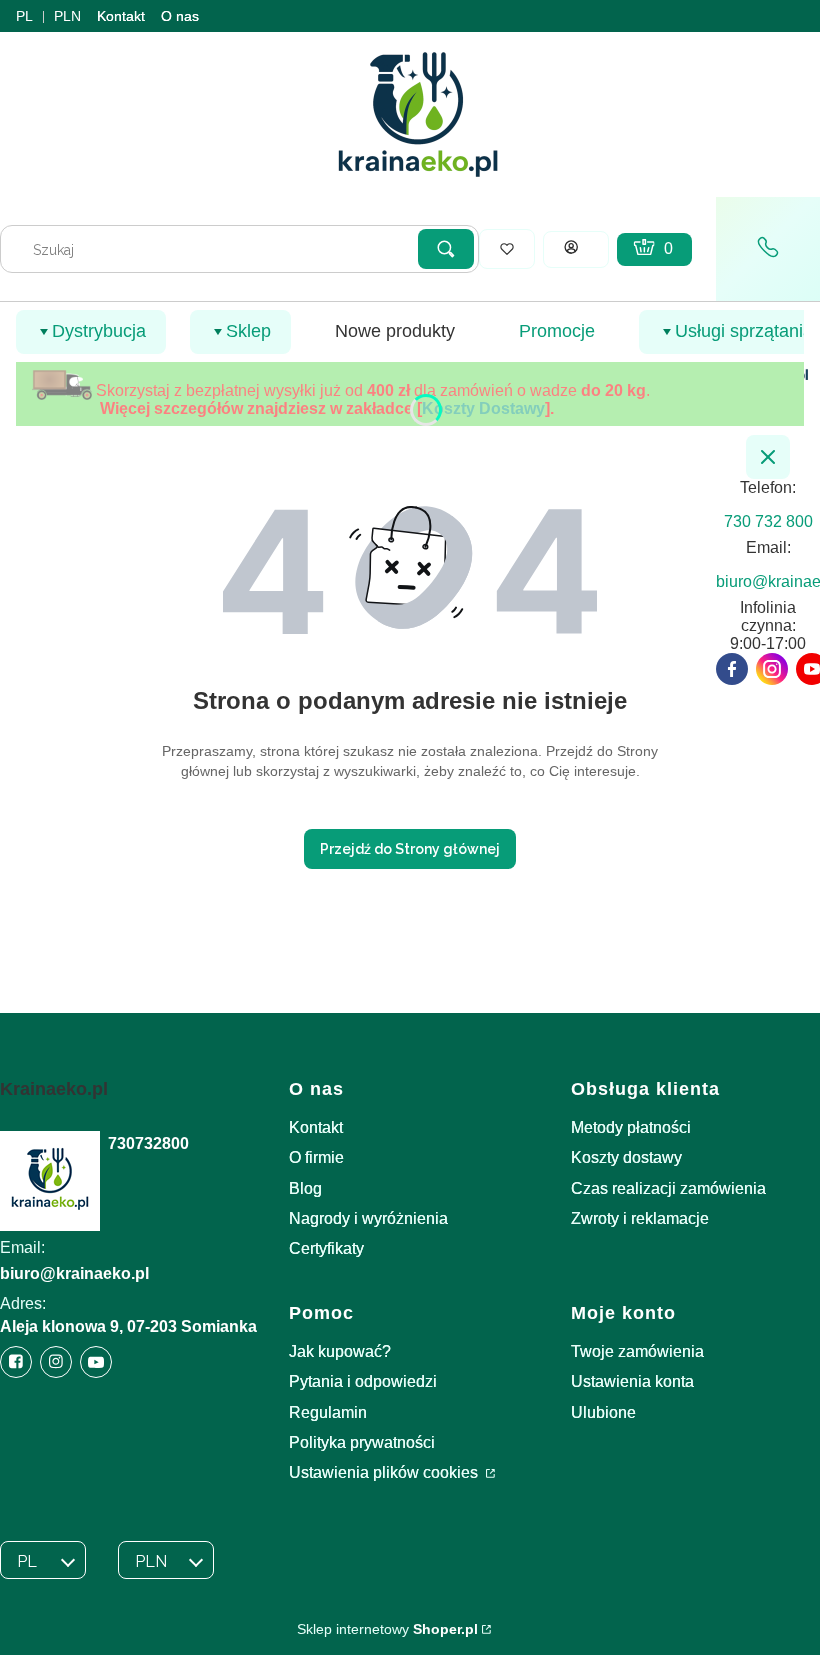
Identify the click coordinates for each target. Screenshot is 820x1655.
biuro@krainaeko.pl (74, 1273)
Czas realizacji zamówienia (668, 1188)
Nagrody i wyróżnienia (368, 1218)
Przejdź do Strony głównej (410, 849)
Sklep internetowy (387, 1629)
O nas (180, 16)
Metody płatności (631, 1127)
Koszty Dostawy (483, 408)
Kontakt (121, 16)
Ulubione (603, 1412)
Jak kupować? (340, 1351)
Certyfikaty (326, 1248)
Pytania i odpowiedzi (363, 1381)
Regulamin (328, 1412)
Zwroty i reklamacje (640, 1218)
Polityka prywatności (362, 1442)
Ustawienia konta (632, 1381)
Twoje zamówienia (637, 1351)
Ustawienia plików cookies (385, 1472)
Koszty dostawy (626, 1157)
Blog (305, 1188)
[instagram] (772, 669)
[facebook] (732, 669)
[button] (446, 249)
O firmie (316, 1157)
